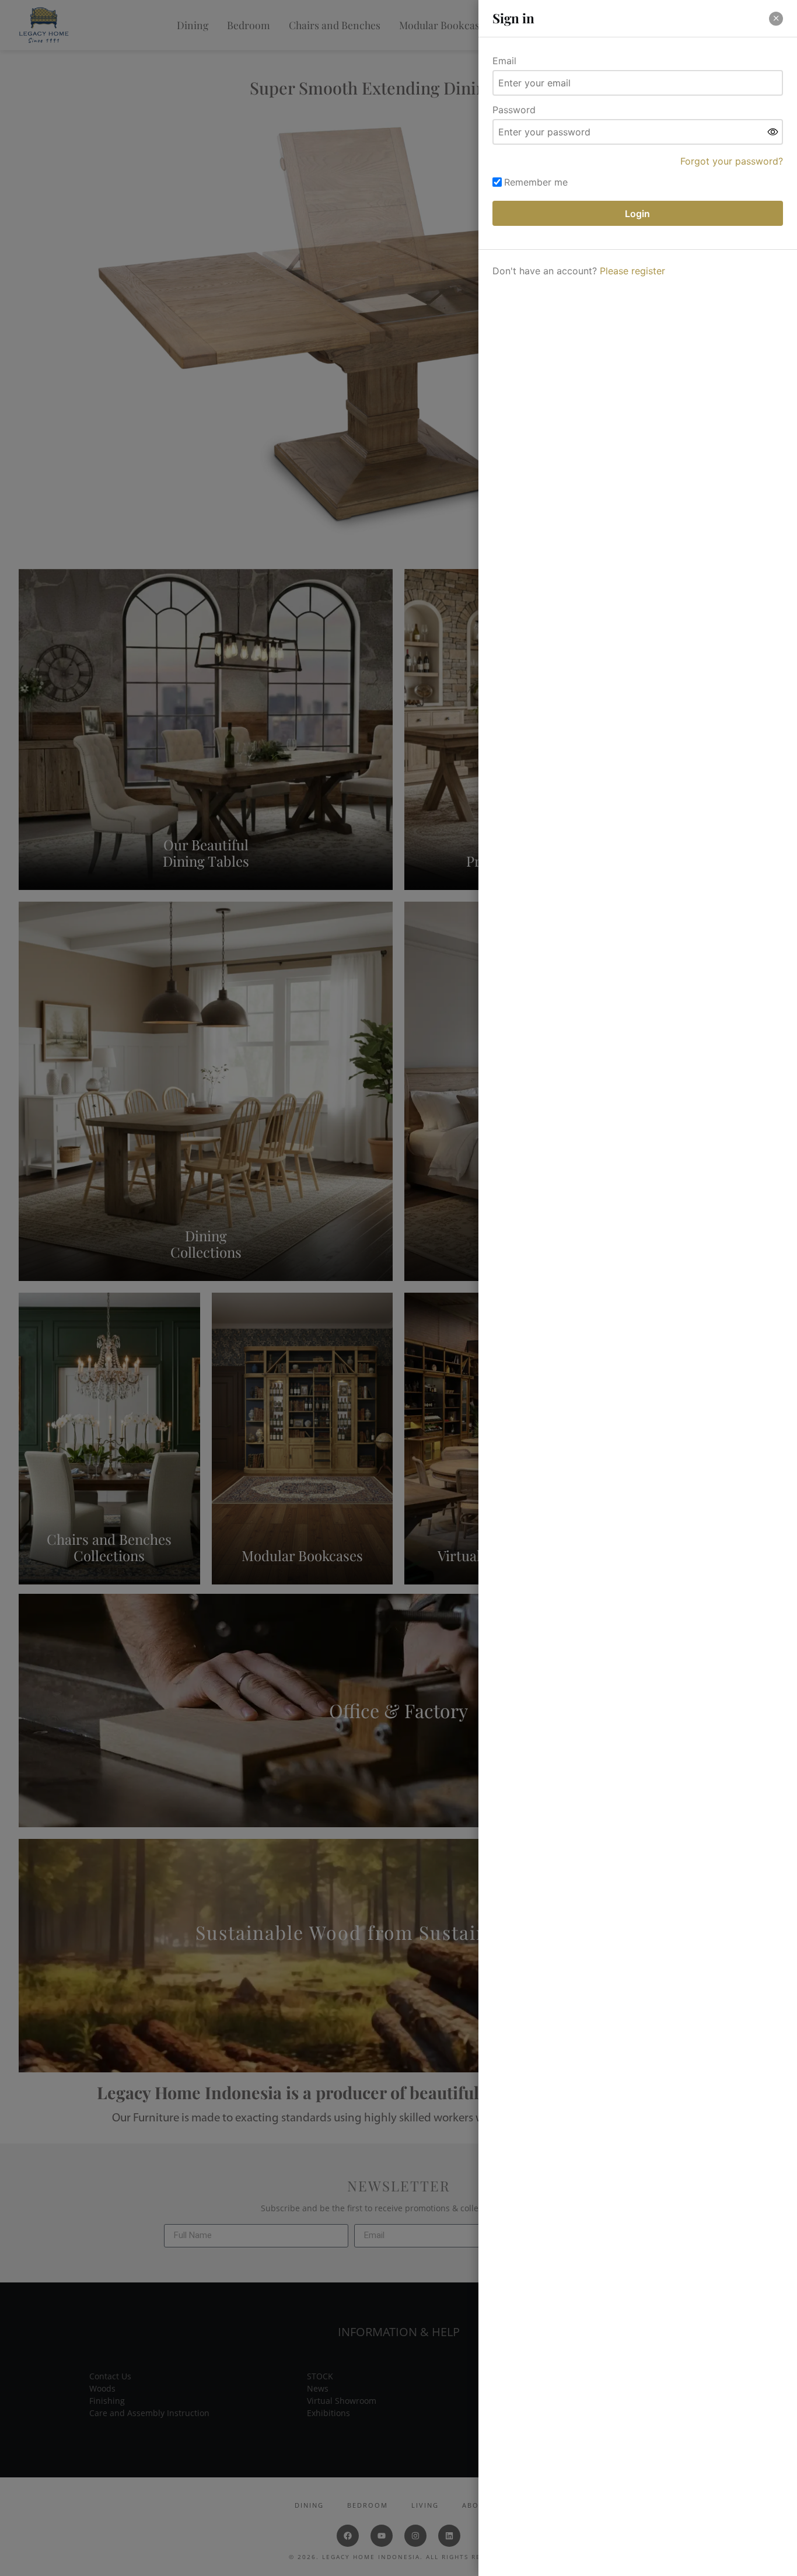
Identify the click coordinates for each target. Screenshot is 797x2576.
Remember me (536, 182)
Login (637, 214)
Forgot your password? (732, 161)
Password (514, 110)
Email (504, 61)
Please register (632, 271)
